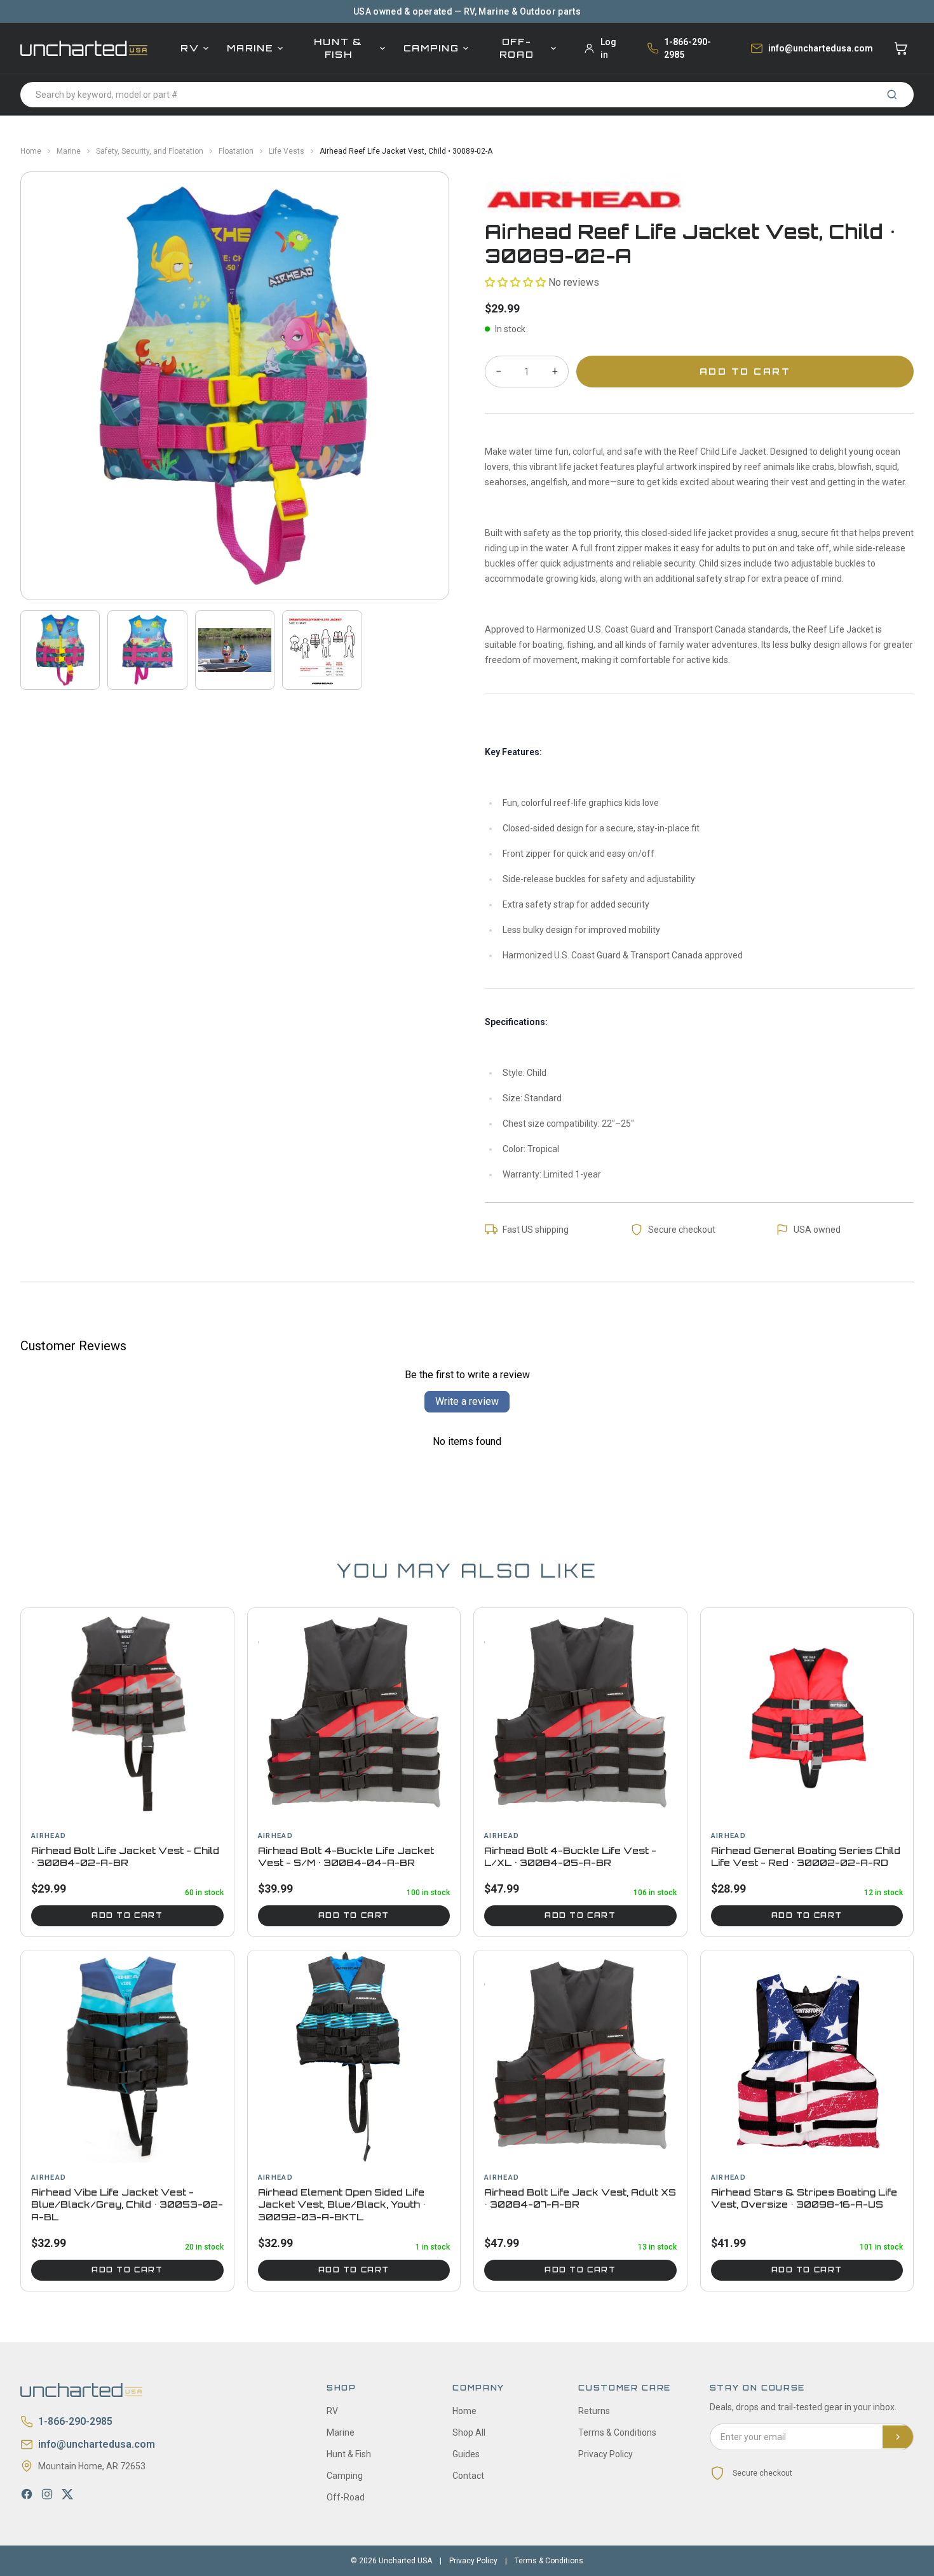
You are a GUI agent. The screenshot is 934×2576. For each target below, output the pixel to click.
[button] (515, 282)
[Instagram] (47, 2494)
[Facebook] (27, 2494)
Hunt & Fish (338, 48)
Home (31, 151)
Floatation (236, 151)
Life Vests (287, 151)
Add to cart (127, 1915)
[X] (67, 2494)
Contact (468, 2476)
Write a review (467, 1401)
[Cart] (901, 48)
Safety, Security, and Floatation (150, 151)
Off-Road (517, 48)
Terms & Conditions (617, 2432)
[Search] (892, 95)
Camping (431, 48)
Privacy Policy (606, 2454)
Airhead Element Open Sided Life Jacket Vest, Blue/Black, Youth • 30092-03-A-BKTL (342, 2204)
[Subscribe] (898, 2437)
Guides (466, 2454)
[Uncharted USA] (84, 48)
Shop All (469, 2432)
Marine (250, 48)
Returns (594, 2411)
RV (190, 48)
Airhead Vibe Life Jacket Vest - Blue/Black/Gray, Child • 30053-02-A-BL (127, 2204)
